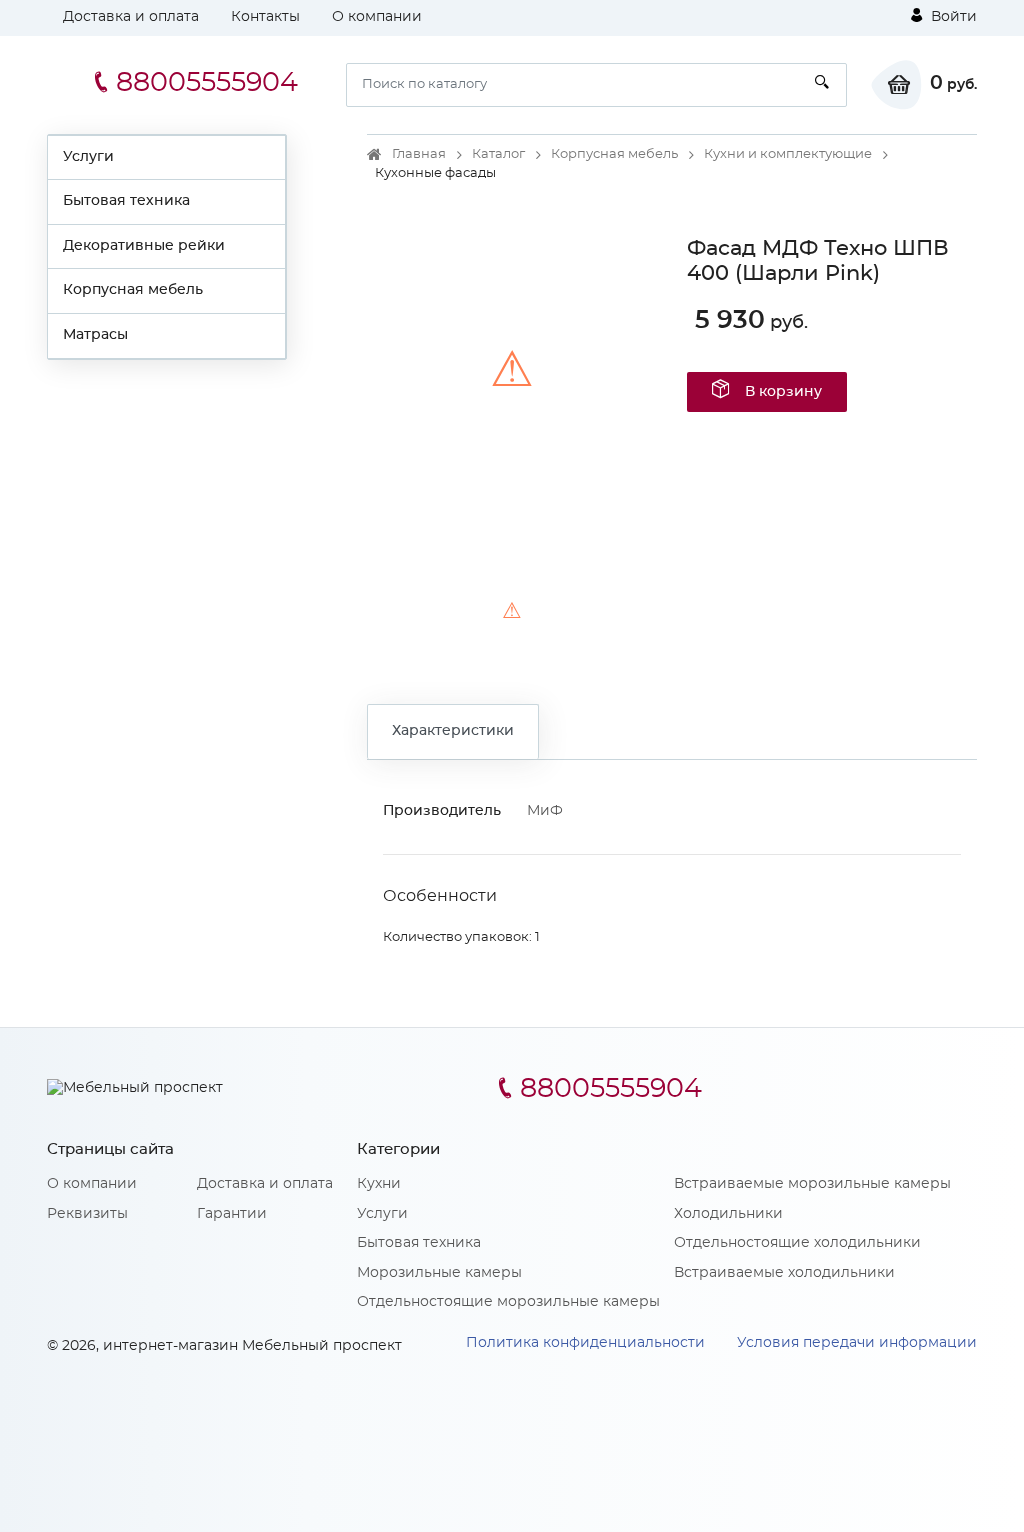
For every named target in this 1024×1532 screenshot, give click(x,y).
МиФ (545, 811)
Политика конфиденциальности (585, 1343)
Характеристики (453, 731)
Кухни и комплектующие (788, 154)
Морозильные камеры (439, 1273)
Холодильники (728, 1214)
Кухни (379, 1184)
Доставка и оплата (131, 17)
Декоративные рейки (144, 246)
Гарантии (232, 1214)
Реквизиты (87, 1214)
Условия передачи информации (857, 1343)
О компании (377, 17)
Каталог (498, 154)
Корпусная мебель (133, 290)
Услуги (88, 157)
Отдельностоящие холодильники (797, 1243)
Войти (952, 17)
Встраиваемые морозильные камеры (812, 1184)
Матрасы (95, 335)
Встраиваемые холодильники (784, 1273)
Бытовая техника (126, 201)
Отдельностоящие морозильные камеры (508, 1302)
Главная (419, 154)
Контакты (265, 17)
